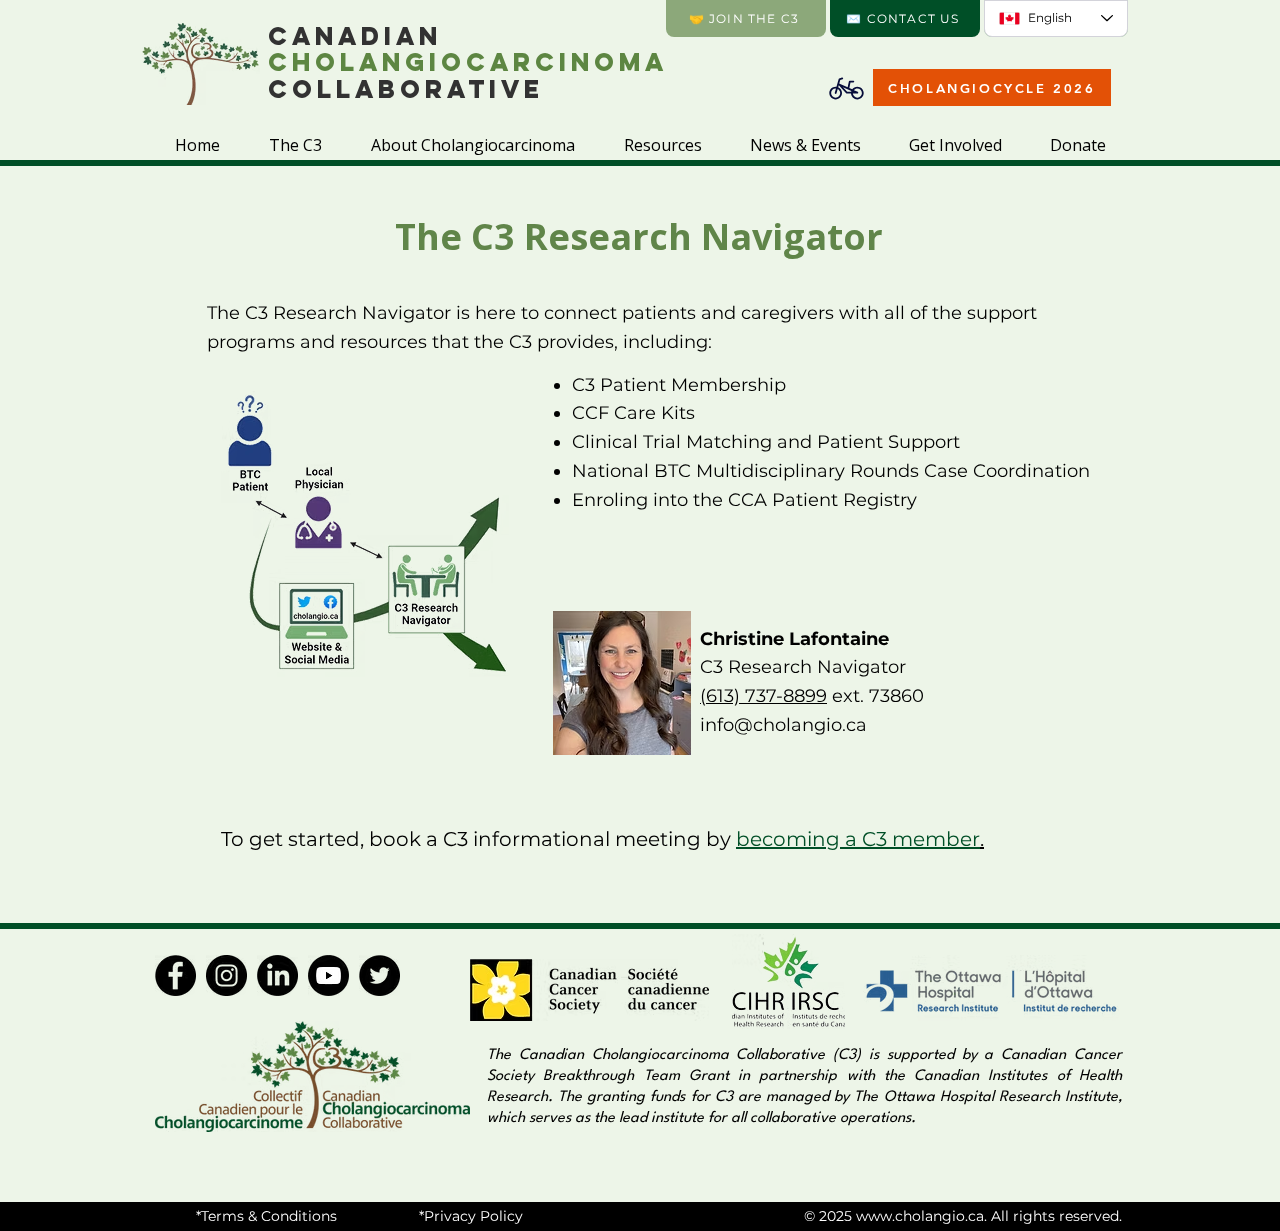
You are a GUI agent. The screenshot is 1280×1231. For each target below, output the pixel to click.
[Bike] (846, 88)
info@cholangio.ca (783, 725)
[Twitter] (379, 975)
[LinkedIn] (277, 975)
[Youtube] (328, 975)
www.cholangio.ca (920, 1216)
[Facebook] (175, 975)
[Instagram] (226, 975)
